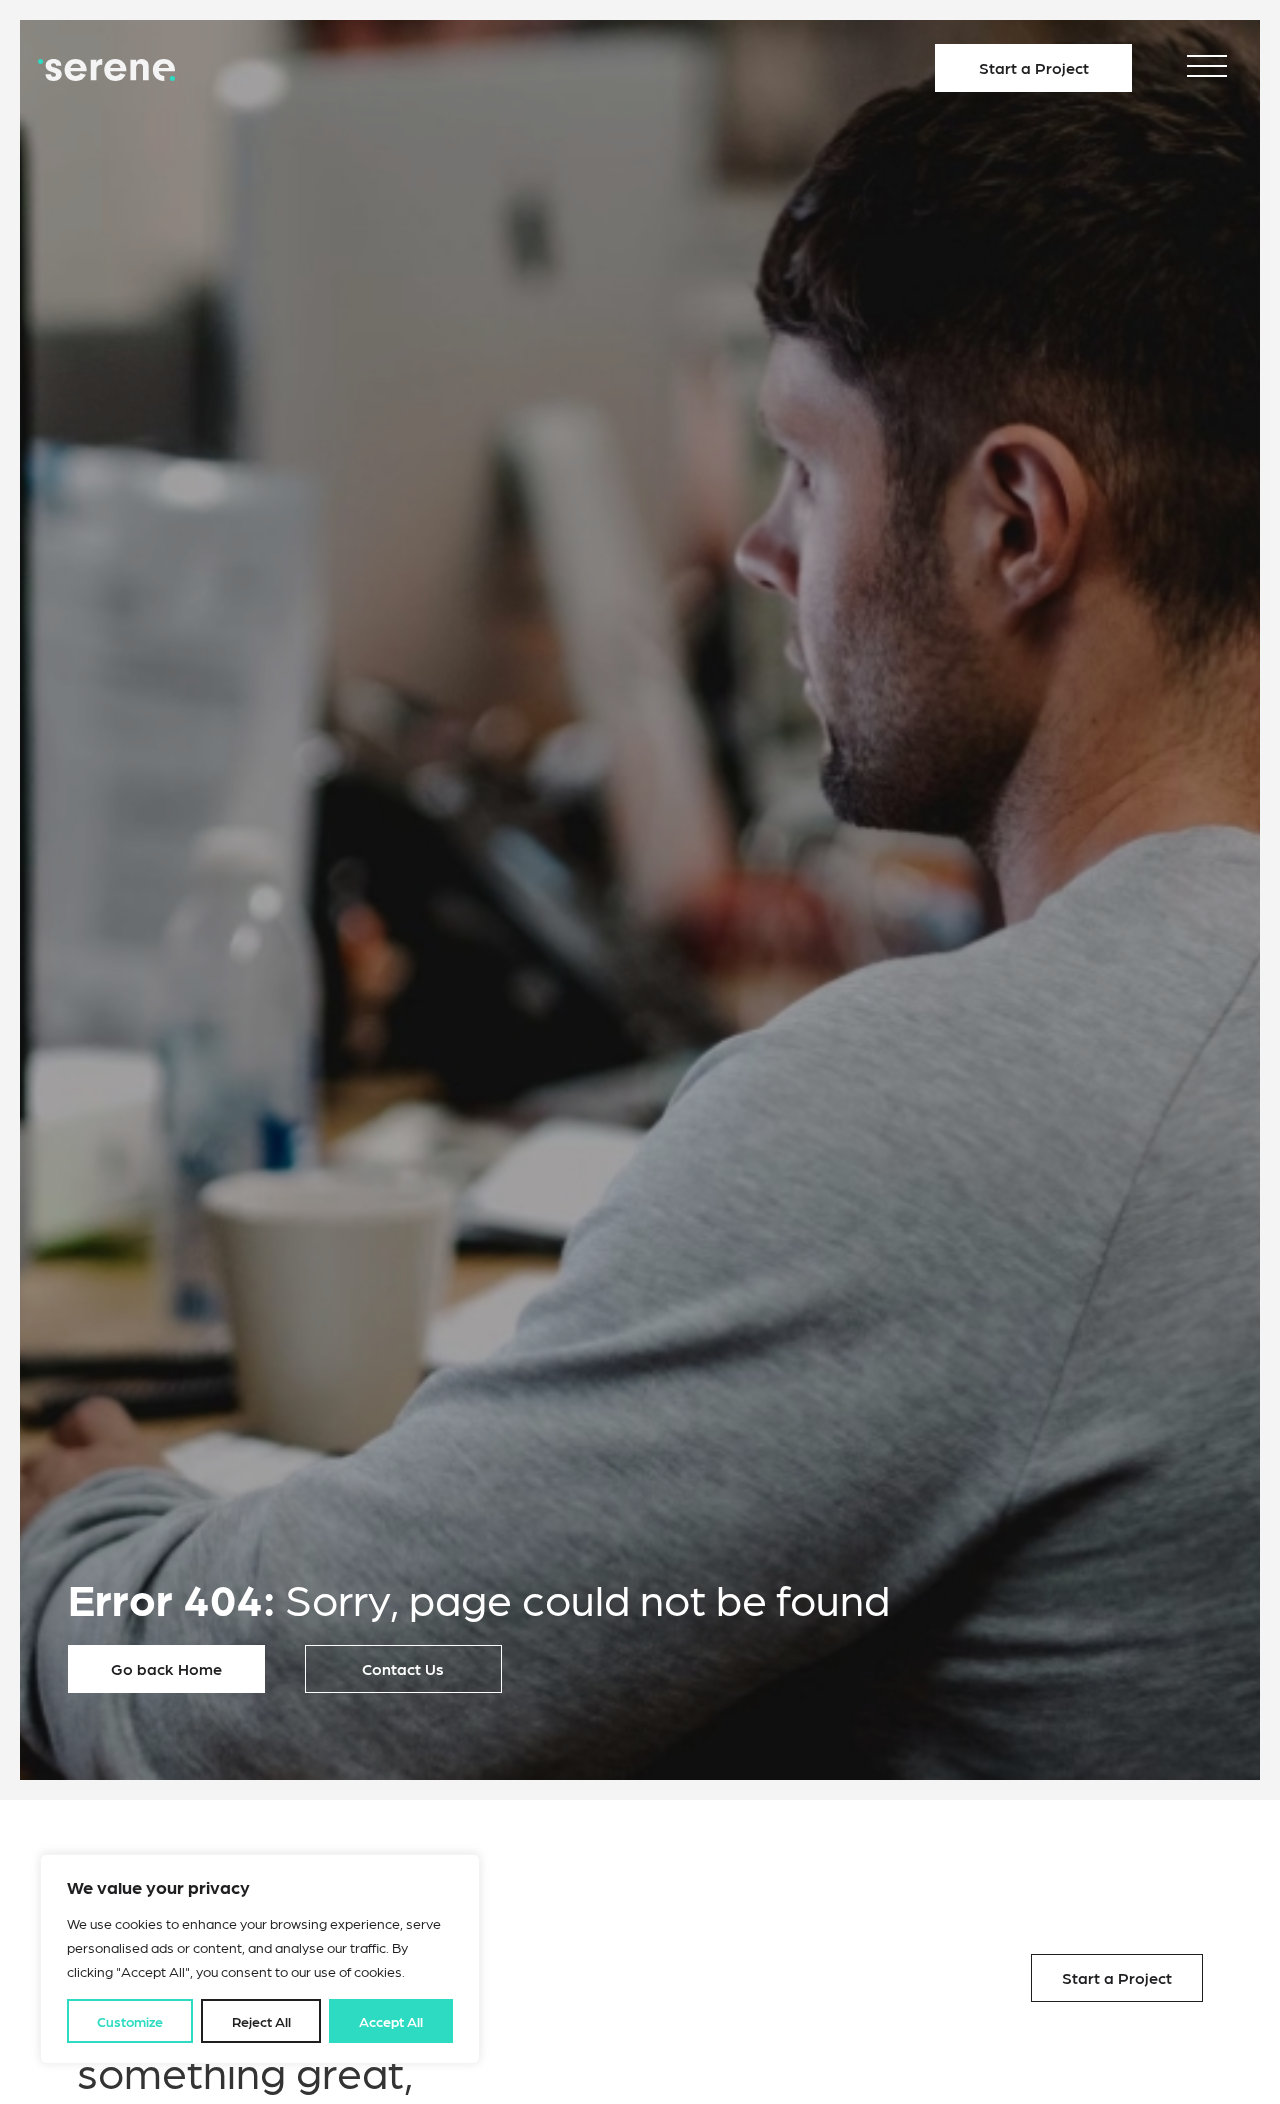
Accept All (391, 2021)
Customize (130, 2021)
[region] (260, 1959)
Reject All (261, 2021)
